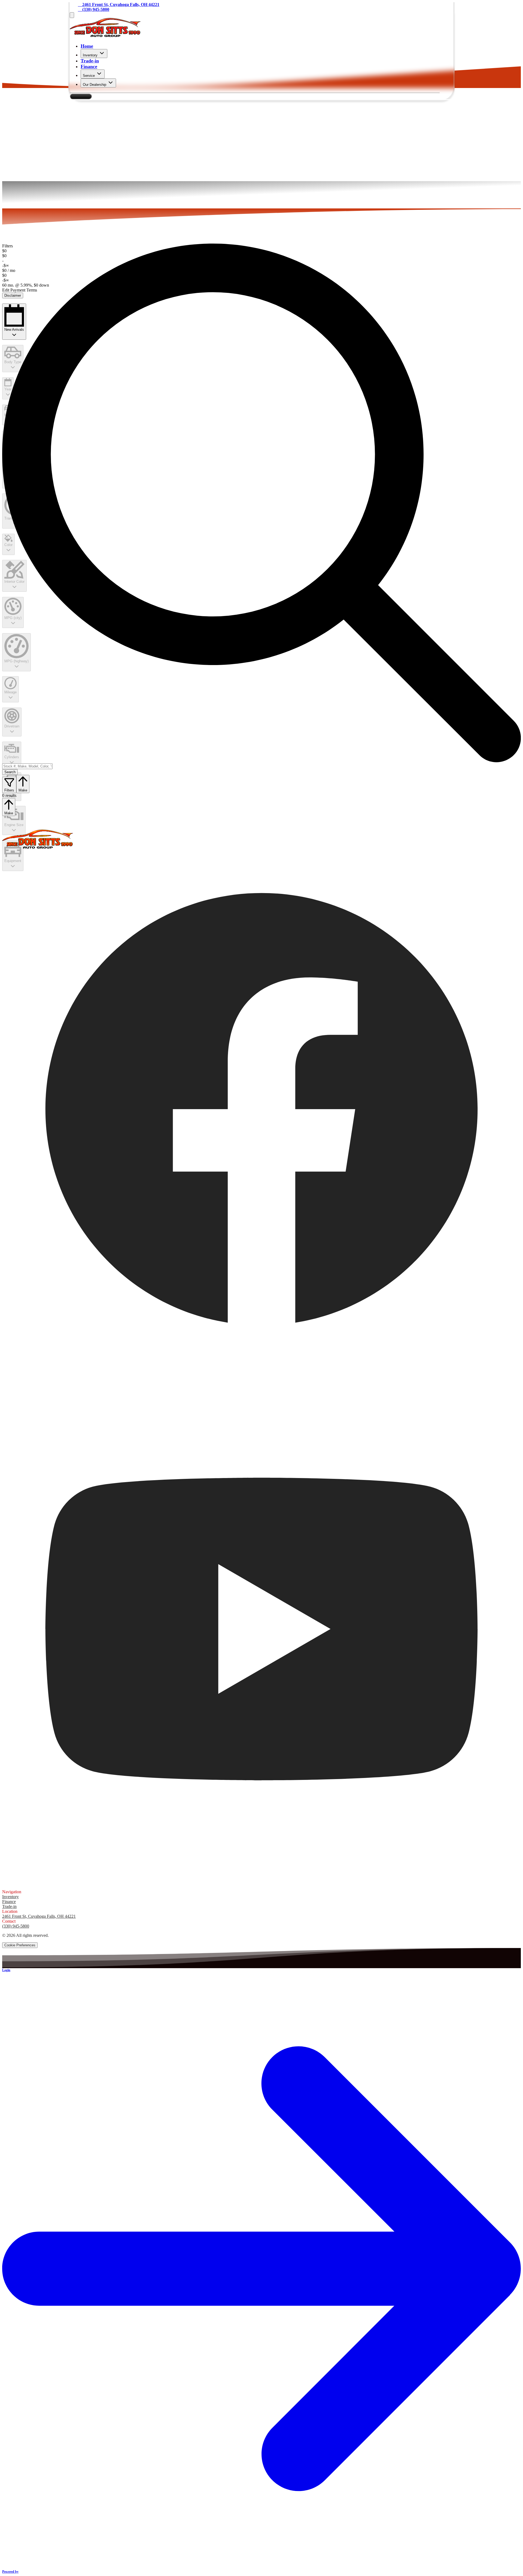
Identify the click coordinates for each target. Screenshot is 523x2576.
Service (89, 76)
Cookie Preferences (20, 1945)
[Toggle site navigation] (72, 15)
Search (10, 772)
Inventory (90, 55)
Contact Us (81, 96)
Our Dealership (95, 85)
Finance (89, 66)
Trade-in (90, 61)
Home (87, 46)
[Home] (105, 35)
